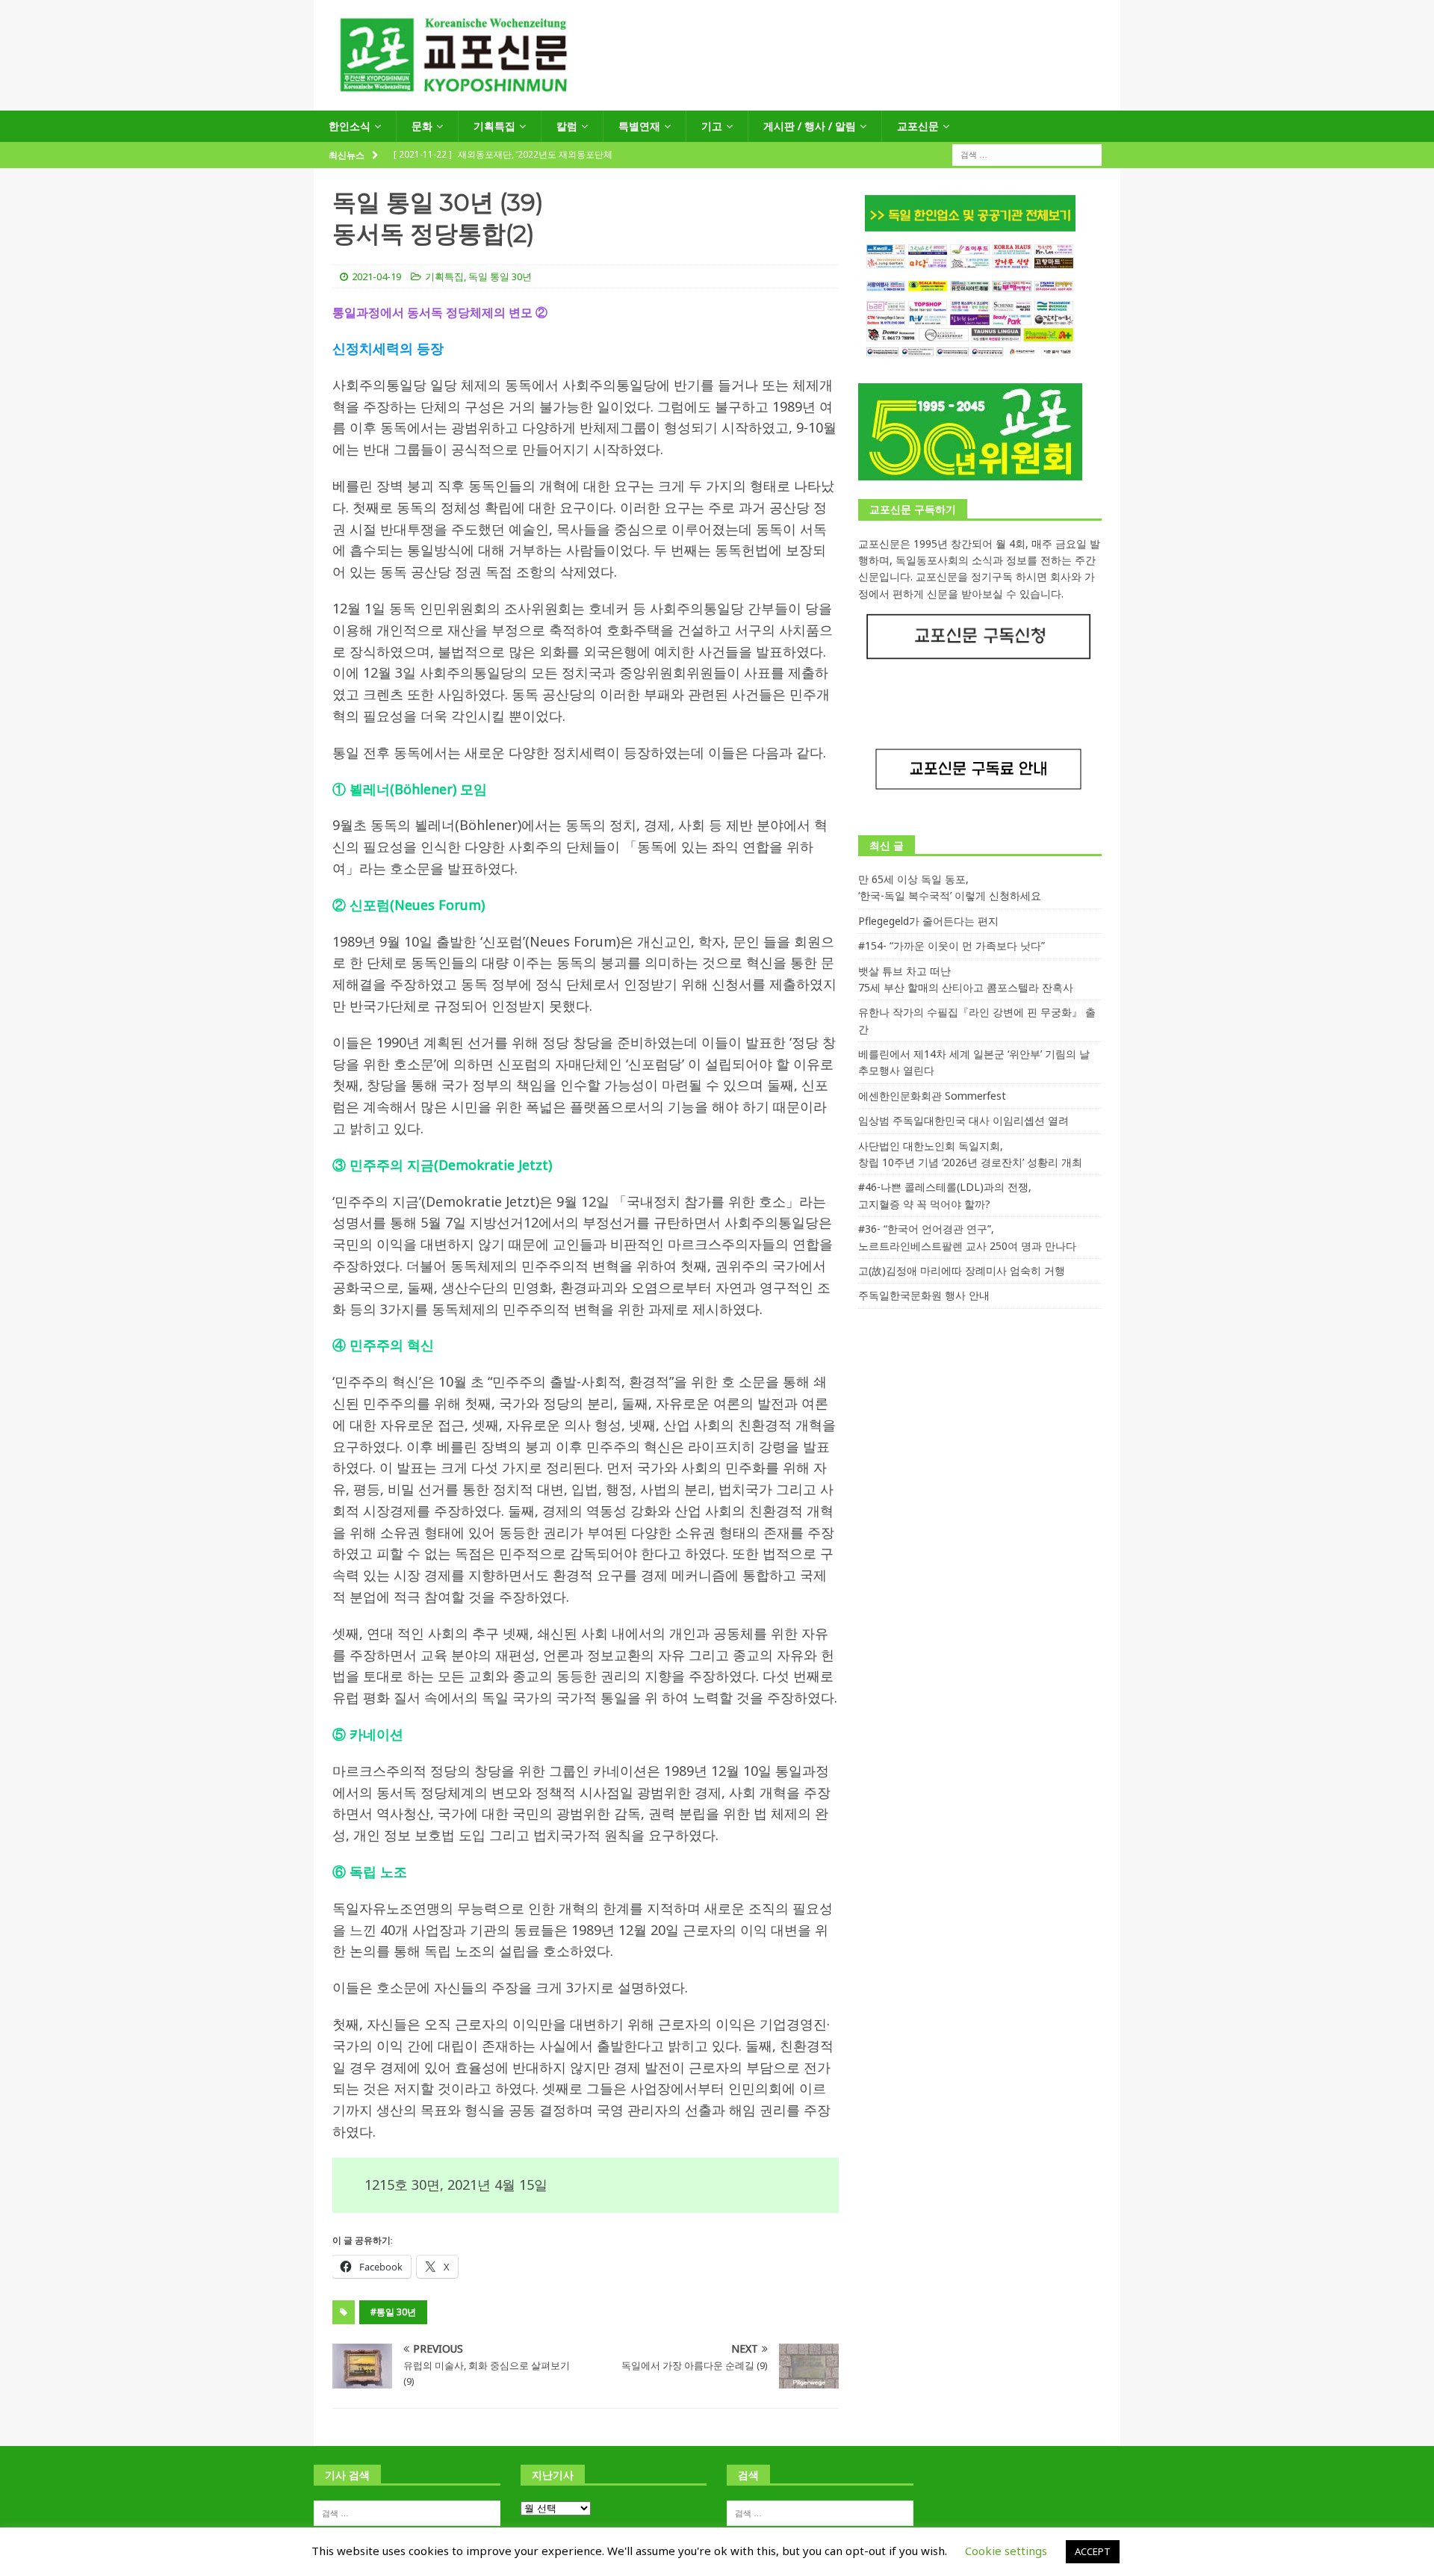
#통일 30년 (393, 2312)
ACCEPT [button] (1093, 2551)
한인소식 (350, 126)
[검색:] (1027, 154)
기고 (712, 126)
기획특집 (494, 126)
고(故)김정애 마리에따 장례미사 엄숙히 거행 (962, 1270)
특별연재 (639, 126)
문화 (422, 126)
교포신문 (918, 126)
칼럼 (567, 126)
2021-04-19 (376, 276)
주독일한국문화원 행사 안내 (924, 1295)
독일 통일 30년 (500, 276)
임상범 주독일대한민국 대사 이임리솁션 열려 (963, 1120)
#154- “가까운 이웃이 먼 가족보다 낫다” (952, 945)
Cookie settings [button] (1006, 2551)
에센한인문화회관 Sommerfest (932, 1096)
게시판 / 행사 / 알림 (810, 126)
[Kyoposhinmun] (717, 102)
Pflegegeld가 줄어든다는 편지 (928, 921)
